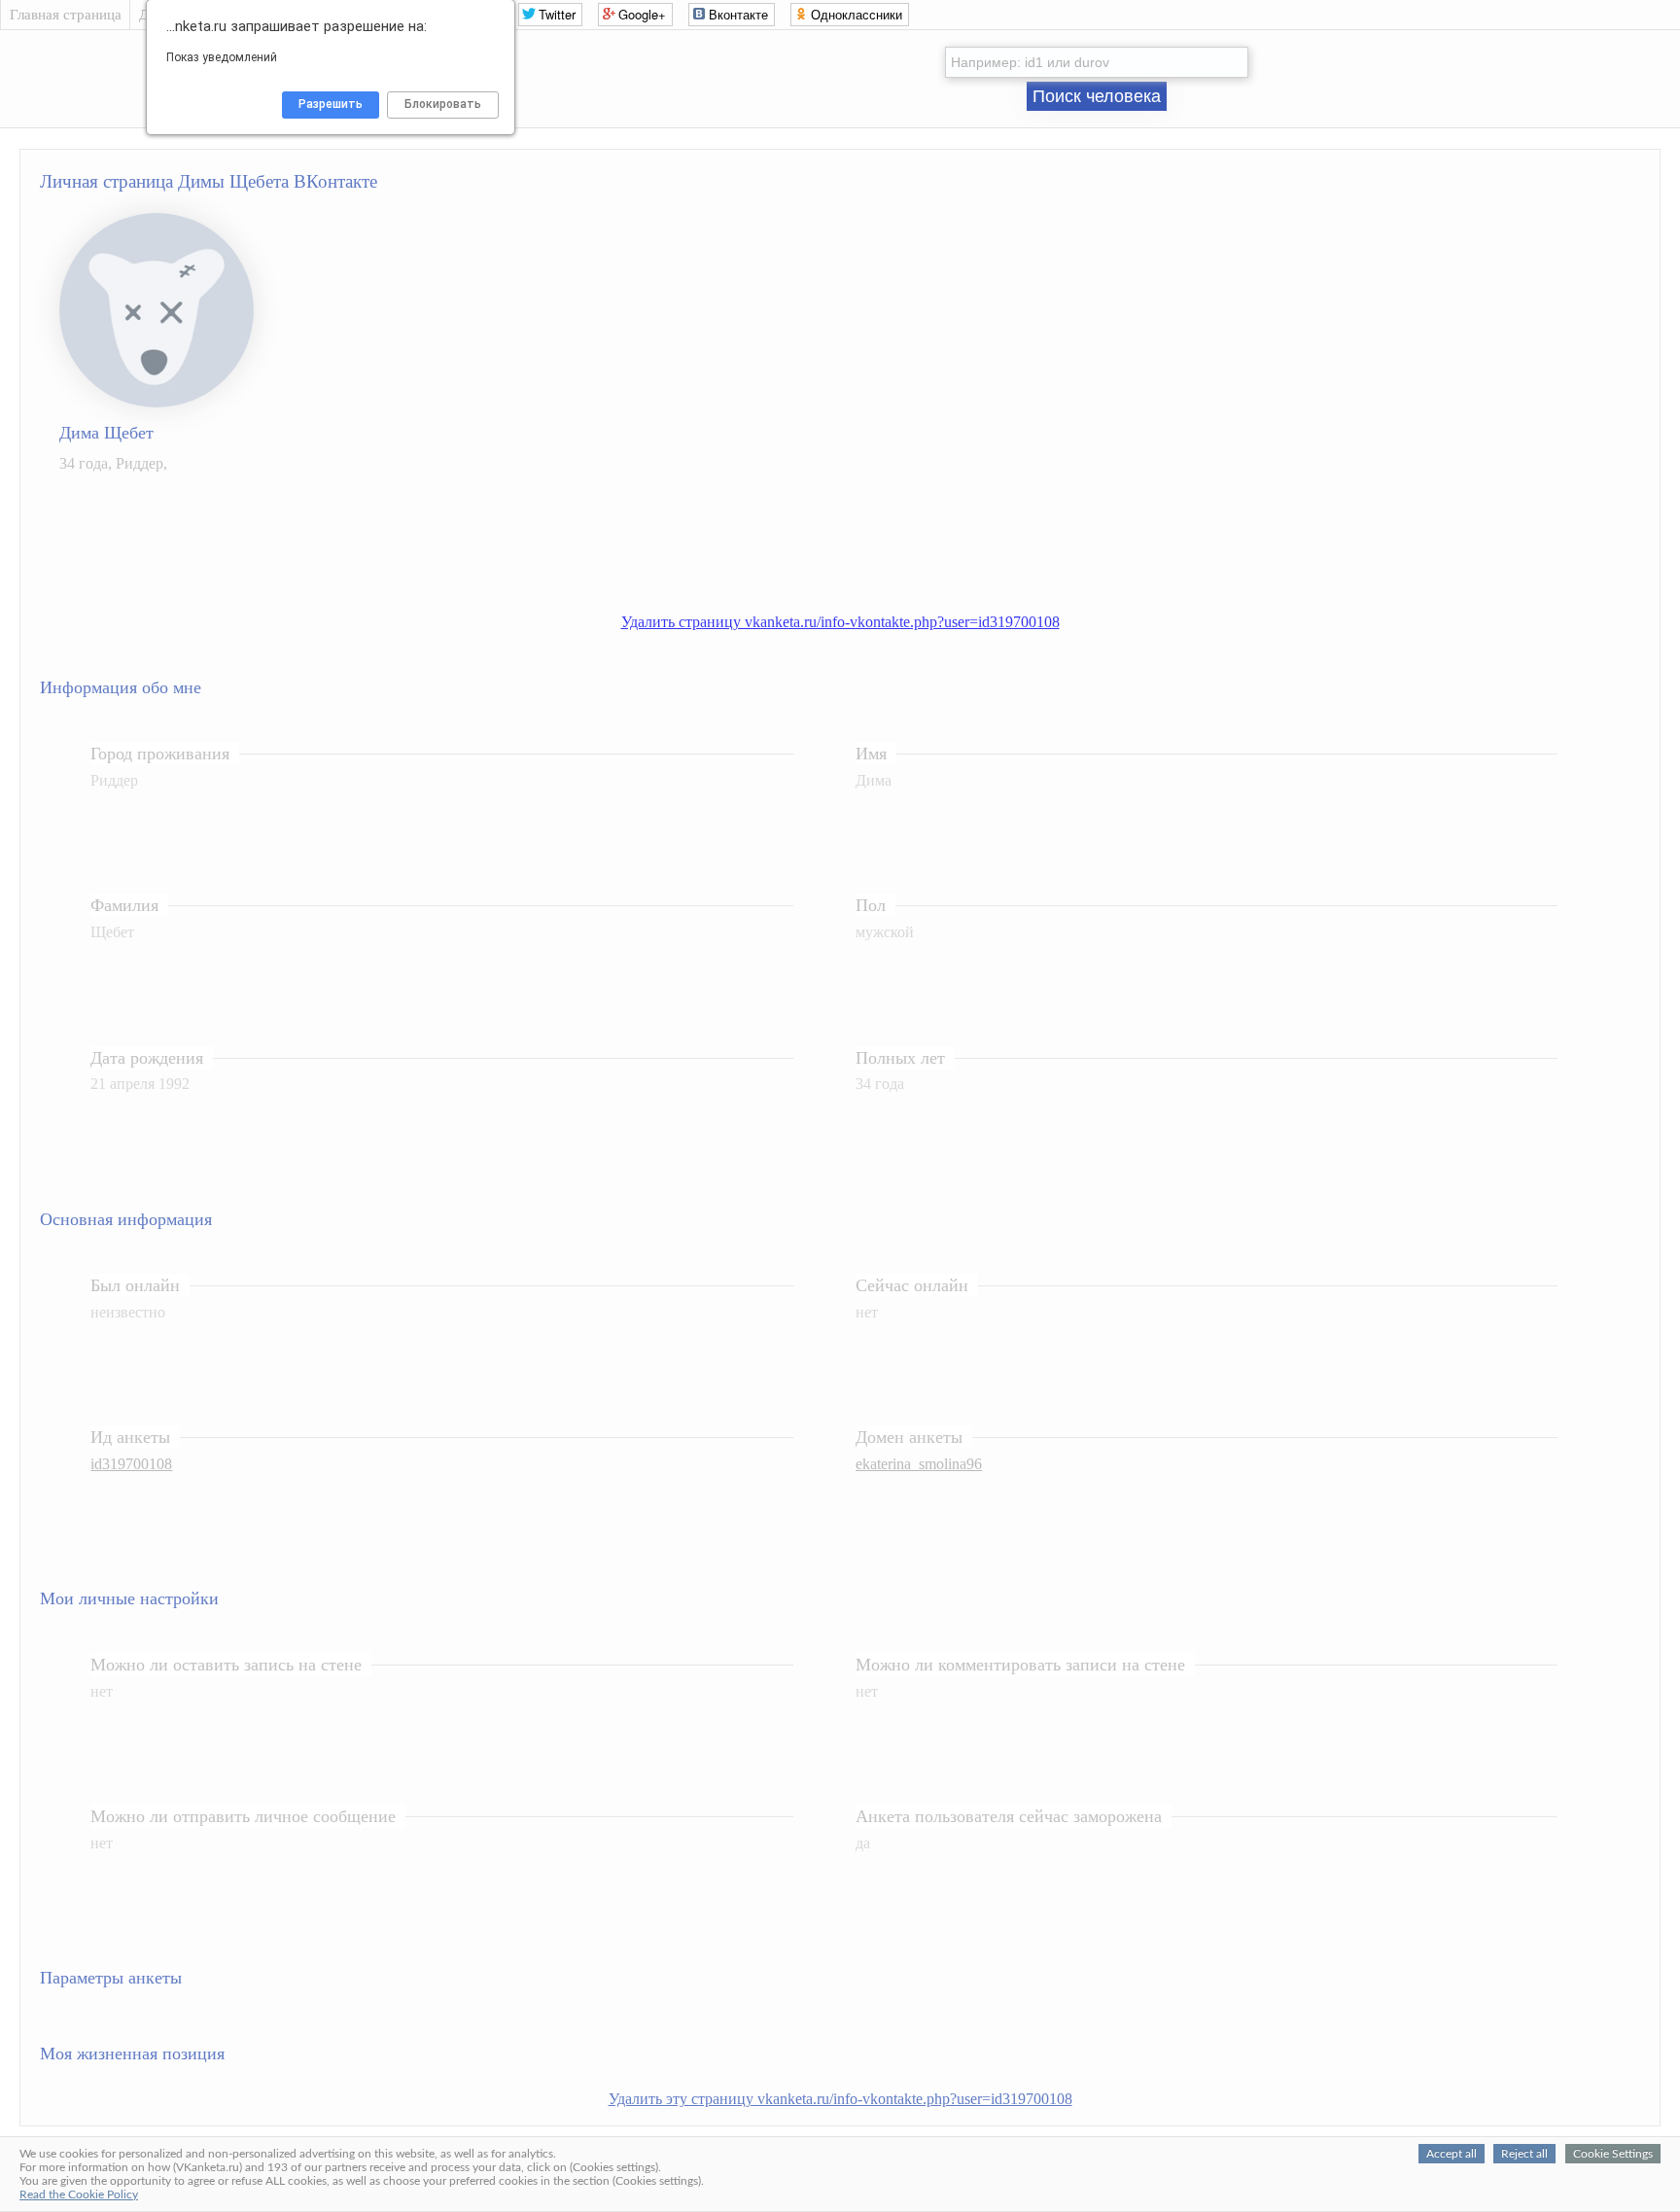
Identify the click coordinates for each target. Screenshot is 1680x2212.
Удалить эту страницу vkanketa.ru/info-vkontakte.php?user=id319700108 (840, 2099)
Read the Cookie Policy (79, 2194)
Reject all (1524, 2154)
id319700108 (131, 1464)
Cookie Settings (1613, 2154)
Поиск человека (1097, 96)
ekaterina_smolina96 (919, 1464)
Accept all (1452, 2154)
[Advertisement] (859, 533)
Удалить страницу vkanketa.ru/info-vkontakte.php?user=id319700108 (840, 622)
